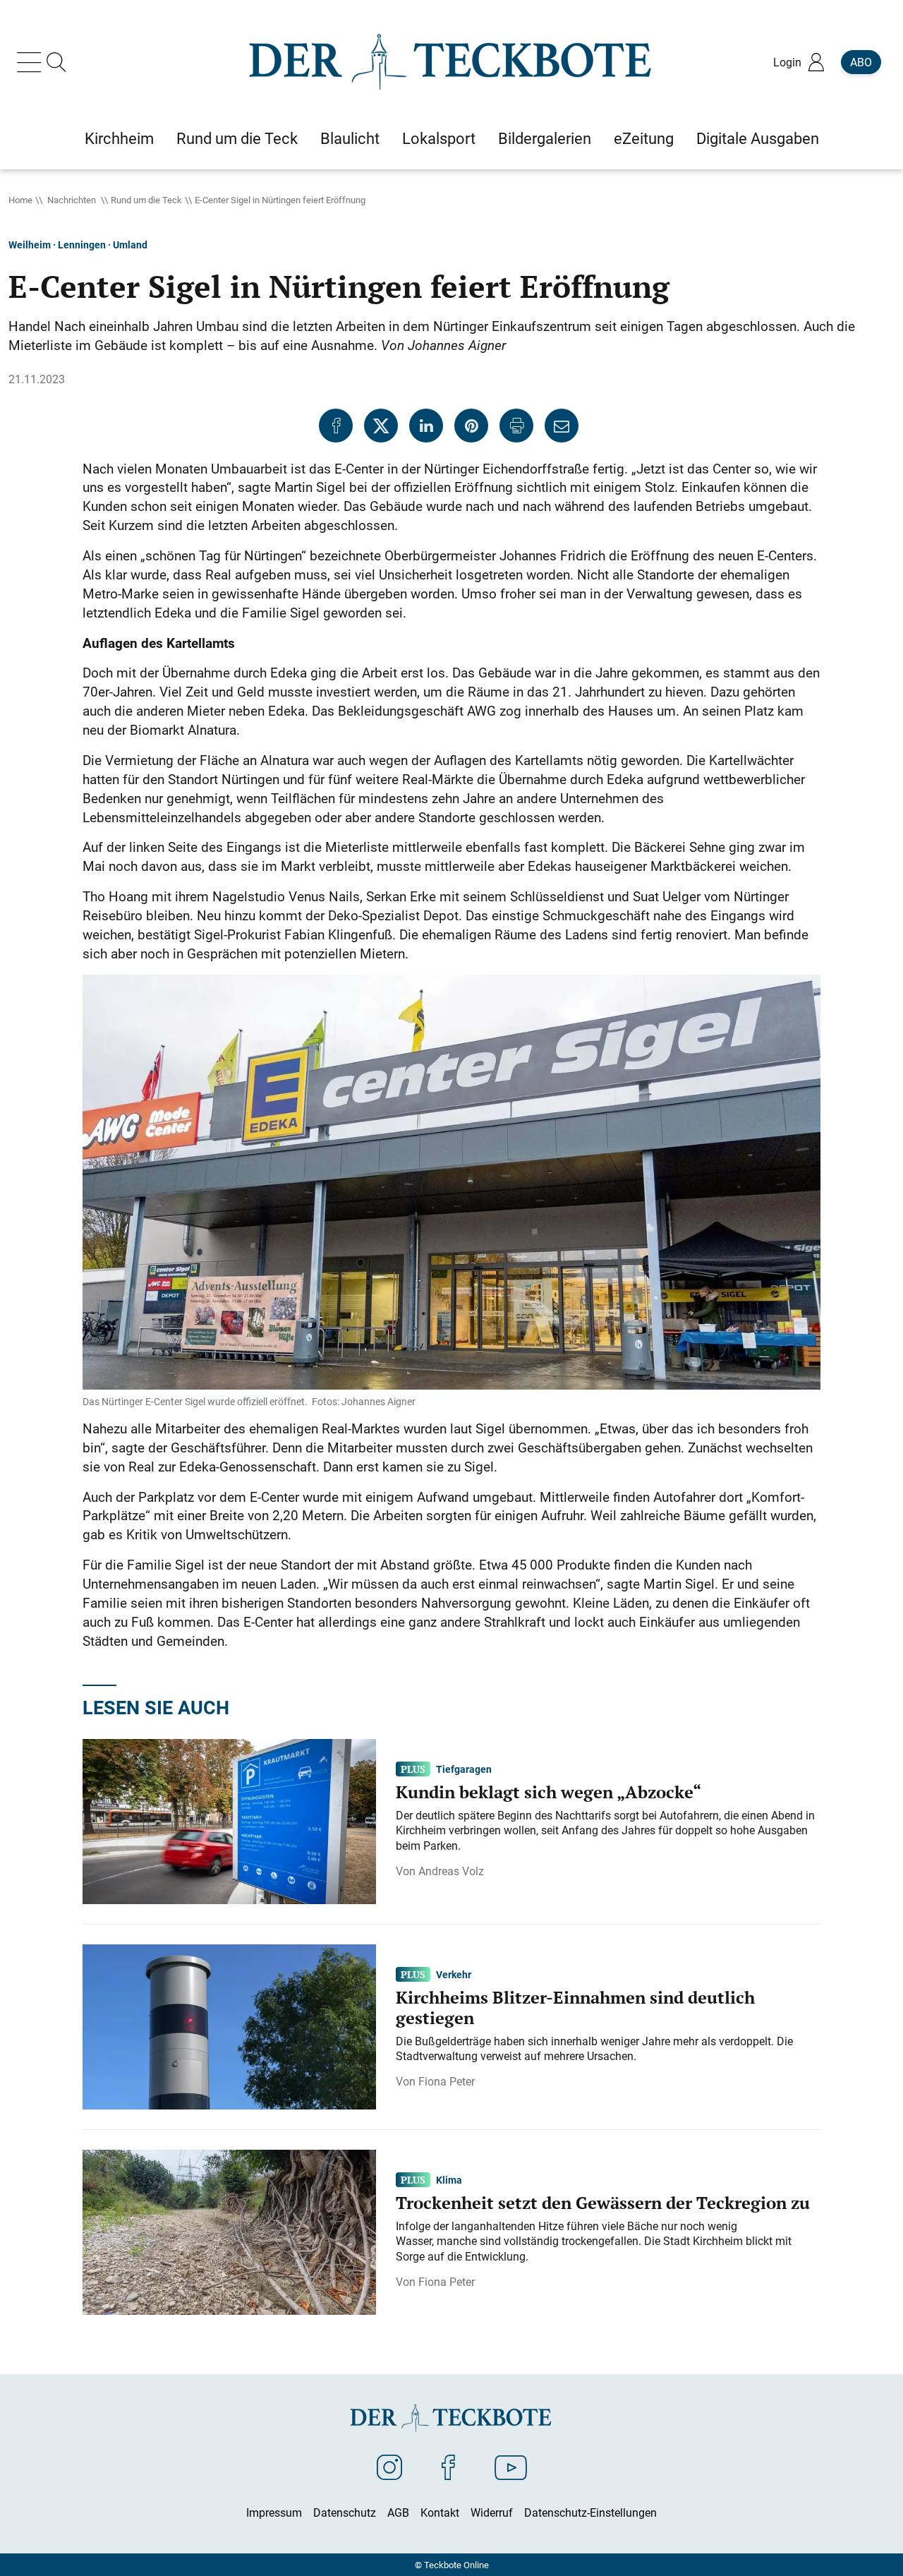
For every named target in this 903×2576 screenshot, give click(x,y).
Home (20, 200)
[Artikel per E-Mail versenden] (562, 426)
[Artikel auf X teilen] (381, 426)
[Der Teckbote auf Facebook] (448, 2467)
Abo (861, 62)
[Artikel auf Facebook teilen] (336, 426)
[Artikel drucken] (516, 426)
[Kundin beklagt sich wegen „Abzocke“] (229, 1820)
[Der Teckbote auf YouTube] (511, 2467)
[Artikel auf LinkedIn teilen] (426, 426)
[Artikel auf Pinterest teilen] (471, 426)
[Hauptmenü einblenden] (32, 62)
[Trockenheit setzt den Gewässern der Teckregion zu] (229, 2231)
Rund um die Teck (146, 200)
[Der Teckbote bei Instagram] (389, 2467)
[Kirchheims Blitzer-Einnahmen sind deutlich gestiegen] (229, 2026)
